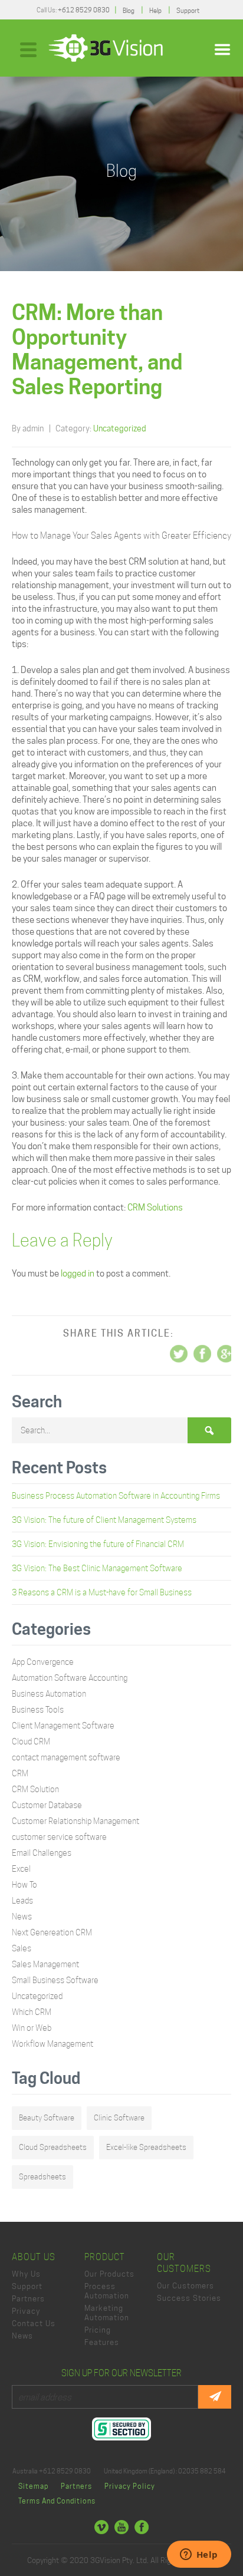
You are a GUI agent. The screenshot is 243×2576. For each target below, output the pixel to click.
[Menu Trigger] (29, 49)
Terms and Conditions (57, 2501)
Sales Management (45, 1964)
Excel (21, 1869)
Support (188, 11)
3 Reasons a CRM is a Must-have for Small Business (102, 1592)
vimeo (101, 2527)
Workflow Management (52, 2044)
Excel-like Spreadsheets (146, 2147)
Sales (22, 1948)
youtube (121, 2527)
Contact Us (34, 2323)
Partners (28, 2298)
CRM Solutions (155, 1208)
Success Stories (189, 2298)
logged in (78, 1274)
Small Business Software (55, 1980)
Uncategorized (120, 428)
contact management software (66, 1757)
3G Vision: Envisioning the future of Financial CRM (98, 1544)
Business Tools (38, 1710)
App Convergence (43, 1662)
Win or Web (32, 2028)
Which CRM (32, 2012)
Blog (129, 11)
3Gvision (106, 48)
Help (155, 11)
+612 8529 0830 (84, 10)
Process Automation (107, 2291)
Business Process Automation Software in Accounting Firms (116, 1496)
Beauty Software (47, 2118)
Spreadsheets (42, 2177)
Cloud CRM (31, 1741)
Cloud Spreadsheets (53, 2147)
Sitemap (33, 2486)
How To (24, 1885)
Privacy (26, 2311)
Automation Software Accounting (70, 1678)
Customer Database (47, 1805)
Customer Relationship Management (75, 1821)
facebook (142, 2527)
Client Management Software (63, 1726)
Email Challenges (42, 1853)
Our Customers (185, 2285)
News (22, 1917)
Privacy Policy (130, 2486)
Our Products (109, 2274)
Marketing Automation (107, 2313)
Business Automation (49, 1694)
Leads (22, 1901)
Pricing (98, 2330)
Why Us (26, 2274)
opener (222, 50)
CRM (20, 1773)
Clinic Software (119, 2118)
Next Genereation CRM (52, 1932)
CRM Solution (35, 1789)
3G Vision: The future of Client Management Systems (104, 1520)
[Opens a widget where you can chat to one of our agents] (199, 2555)
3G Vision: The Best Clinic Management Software (97, 1568)
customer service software (59, 1837)
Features (102, 2342)
